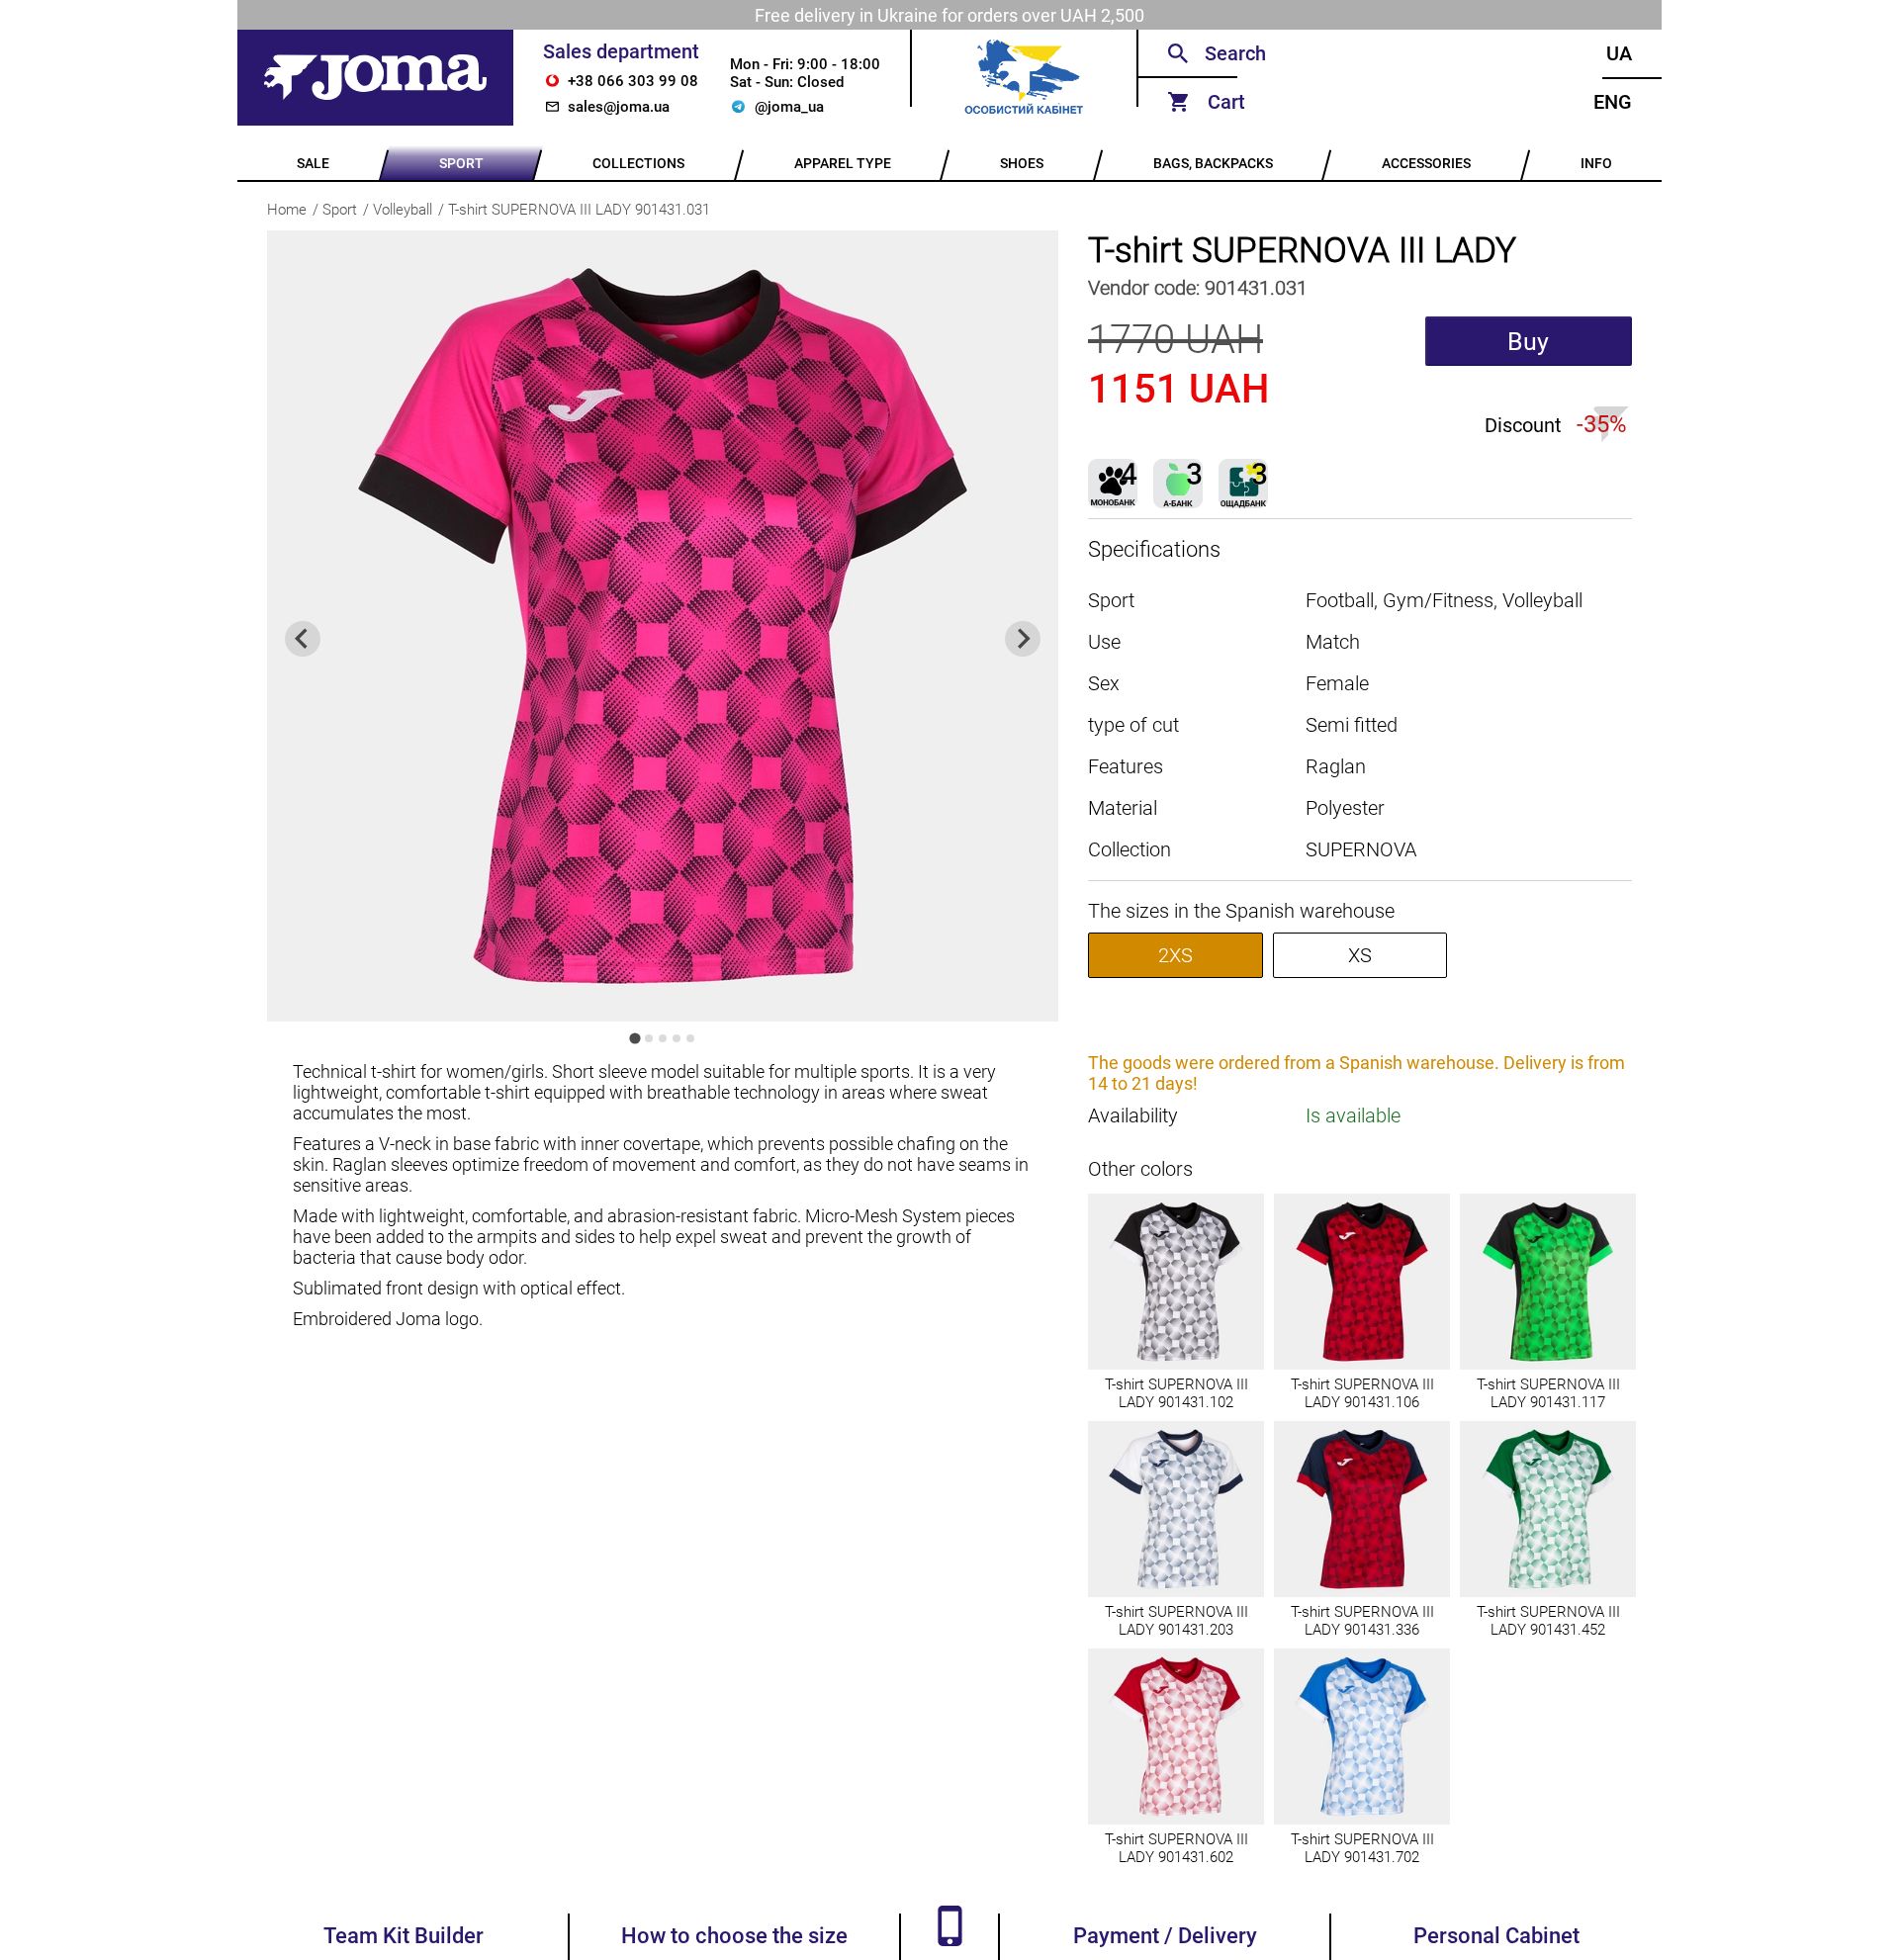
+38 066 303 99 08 (633, 81)
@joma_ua (789, 107)
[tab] (634, 1038)
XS (1360, 955)
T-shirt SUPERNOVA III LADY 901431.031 (579, 210)
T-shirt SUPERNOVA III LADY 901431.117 (1548, 1393)
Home (287, 210)
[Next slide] (1023, 639)
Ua (1619, 53)
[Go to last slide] (303, 639)
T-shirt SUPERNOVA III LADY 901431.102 (1176, 1393)
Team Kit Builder (404, 1936)
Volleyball (403, 210)
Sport (340, 210)
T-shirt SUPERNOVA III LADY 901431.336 (1362, 1621)
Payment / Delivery (1165, 1936)
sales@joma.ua (619, 107)
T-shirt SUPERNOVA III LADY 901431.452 (1548, 1621)
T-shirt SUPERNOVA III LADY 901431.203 (1176, 1621)
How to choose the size (734, 1936)
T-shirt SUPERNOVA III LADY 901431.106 (1362, 1393)
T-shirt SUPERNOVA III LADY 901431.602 (1176, 1848)
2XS (1176, 955)
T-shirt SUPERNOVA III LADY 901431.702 (1362, 1848)
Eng (1613, 102)
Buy (1528, 342)
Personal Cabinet (1496, 1936)
